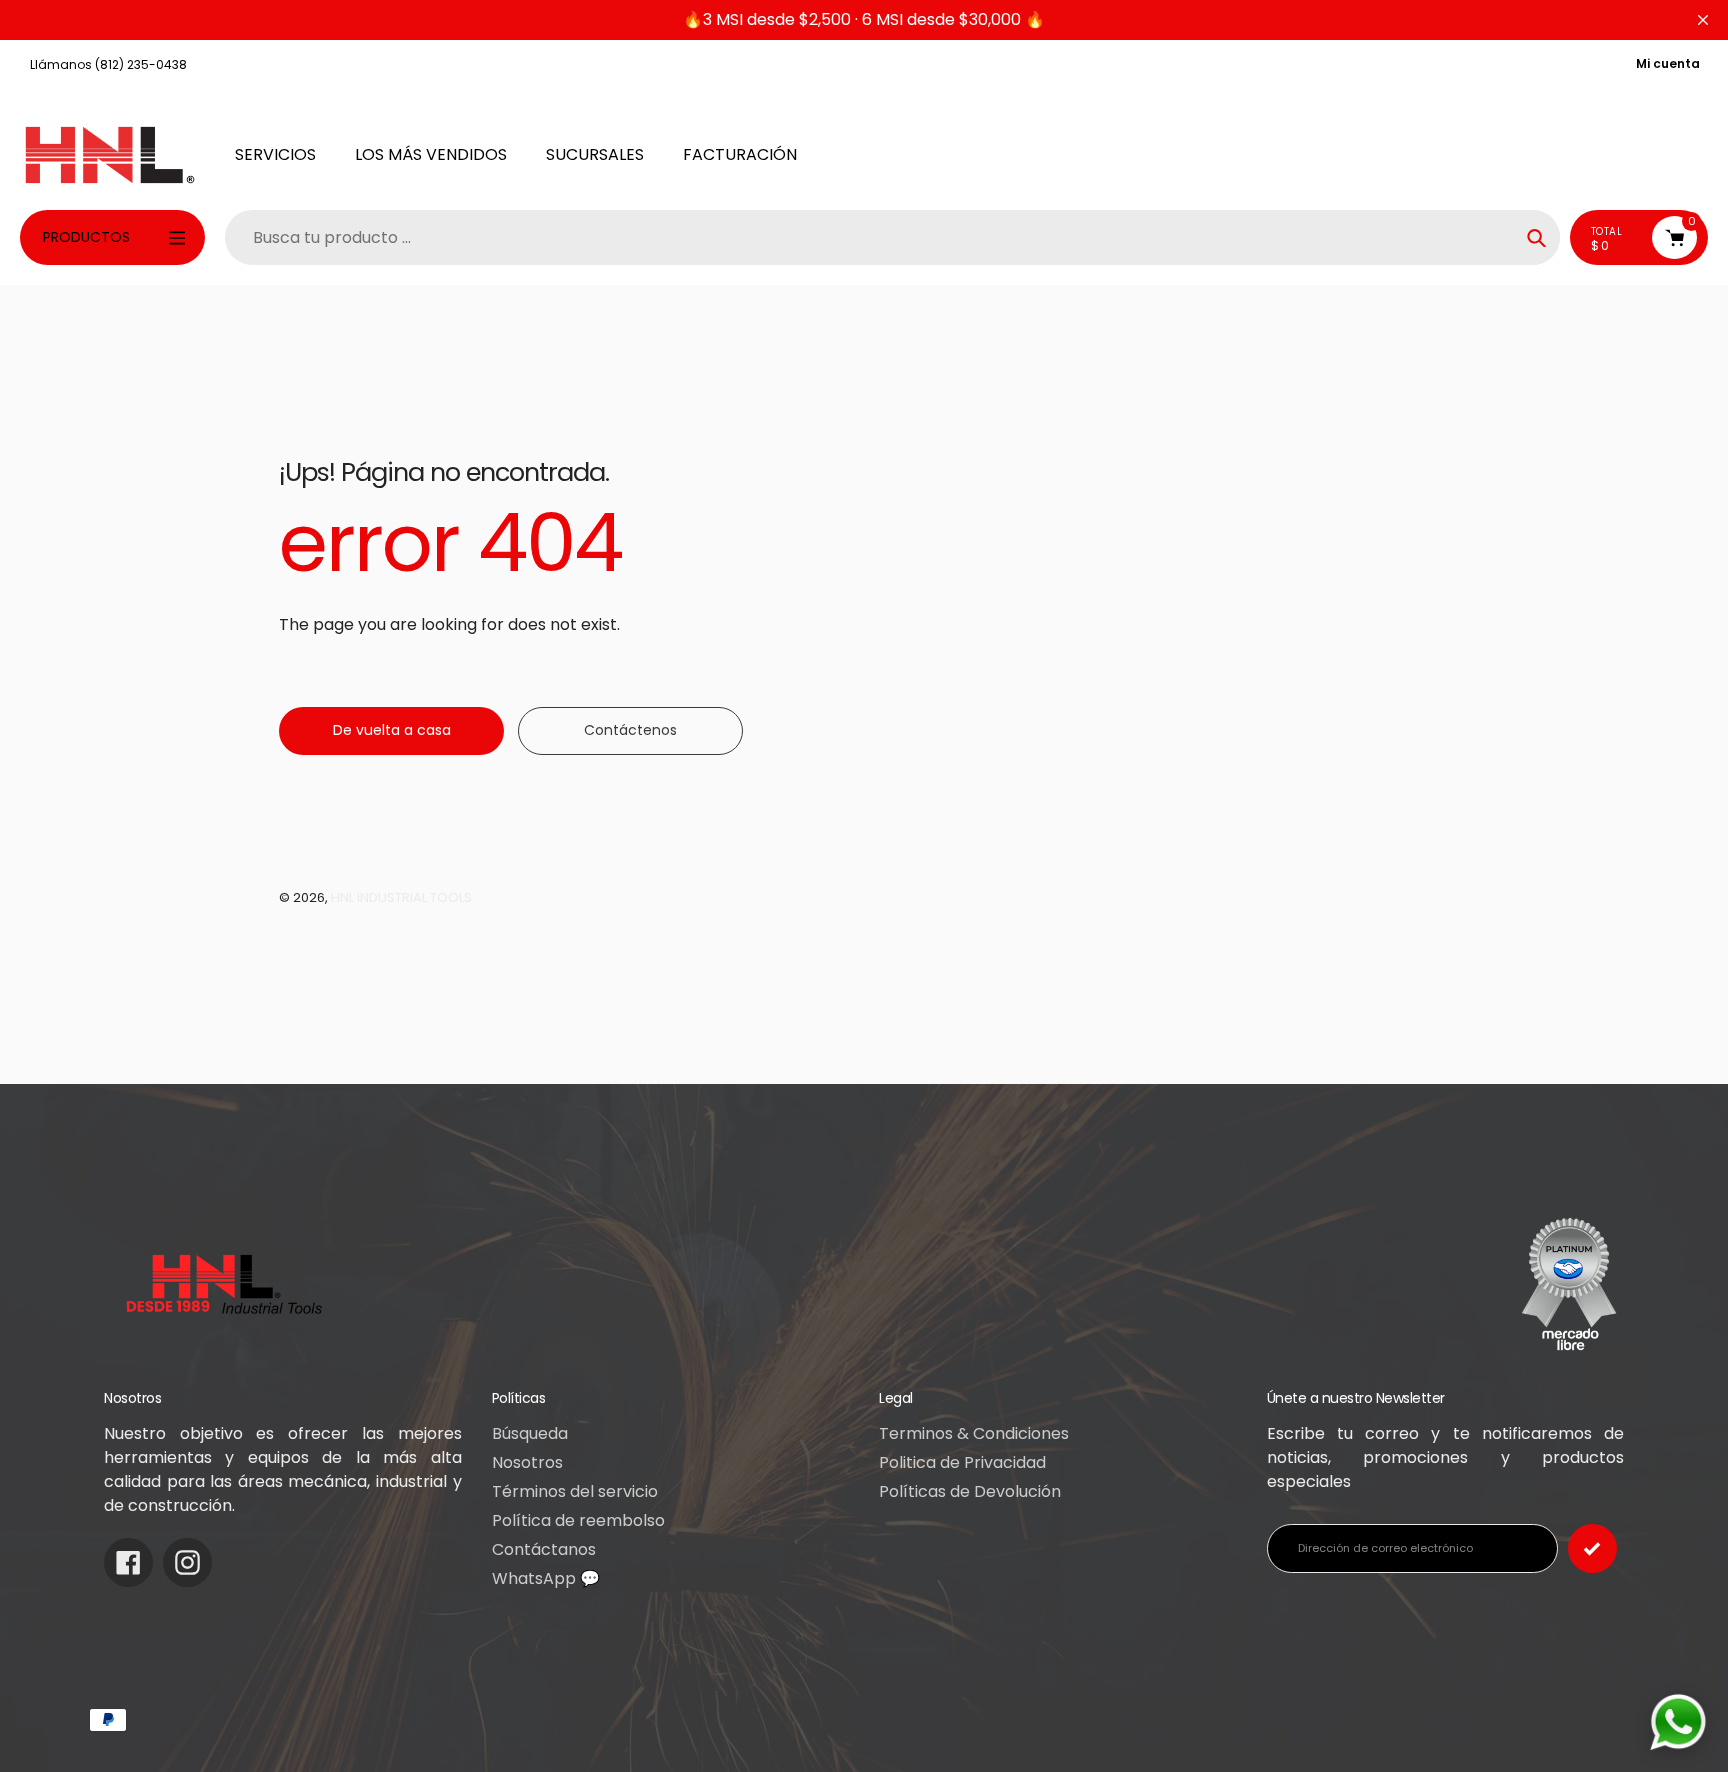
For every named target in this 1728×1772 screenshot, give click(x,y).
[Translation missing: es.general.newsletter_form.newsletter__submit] (1592, 1548)
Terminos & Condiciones (974, 1433)
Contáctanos (544, 1549)
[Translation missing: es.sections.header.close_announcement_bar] (1703, 20)
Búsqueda (530, 1433)
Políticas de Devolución (970, 1491)
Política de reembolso (578, 1520)
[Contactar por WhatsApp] (1678, 1722)
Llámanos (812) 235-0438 (108, 64)
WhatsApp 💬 (546, 1578)
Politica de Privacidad (962, 1462)
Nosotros (527, 1462)
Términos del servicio (575, 1491)
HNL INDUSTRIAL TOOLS (401, 897)
